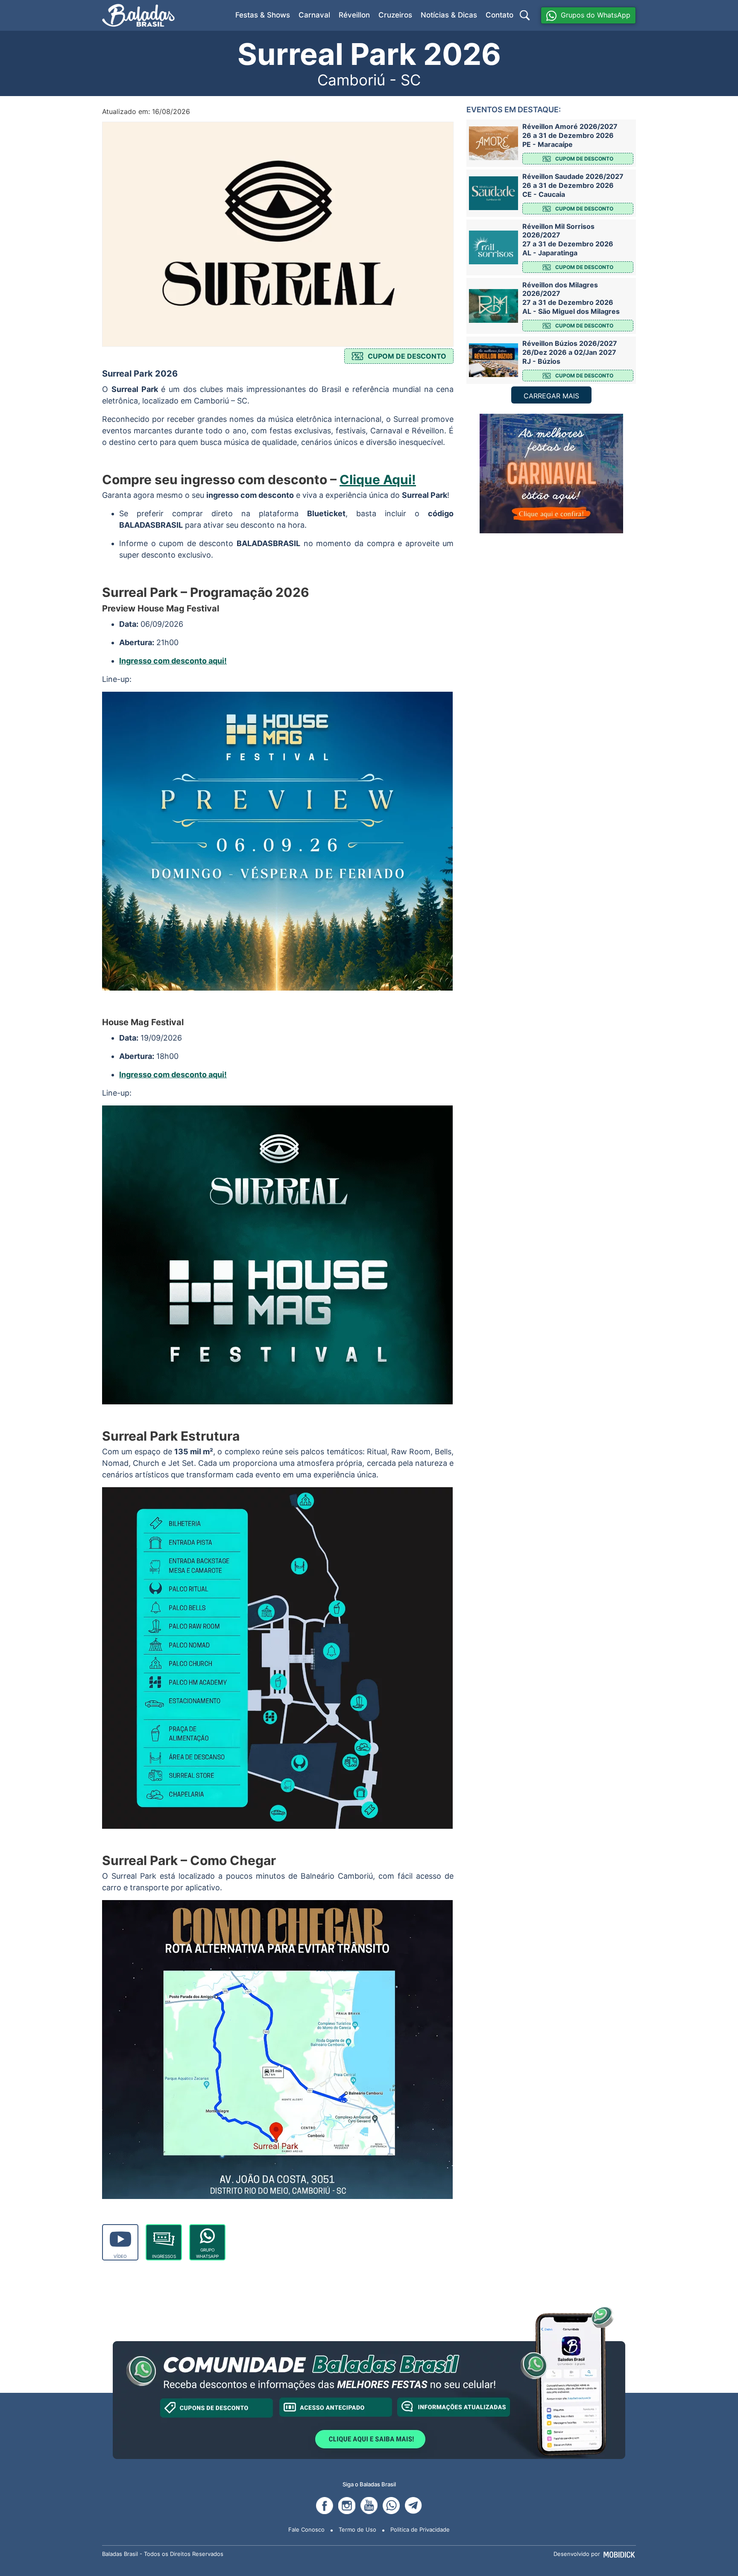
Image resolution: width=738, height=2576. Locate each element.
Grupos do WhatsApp (596, 15)
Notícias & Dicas (449, 15)
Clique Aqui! (378, 480)
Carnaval (314, 15)
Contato (499, 15)
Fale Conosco (306, 2529)
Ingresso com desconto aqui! (173, 661)
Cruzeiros (395, 15)
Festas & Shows (263, 15)
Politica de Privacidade (420, 2529)
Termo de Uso (357, 2529)
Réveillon (354, 15)
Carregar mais (551, 396)
